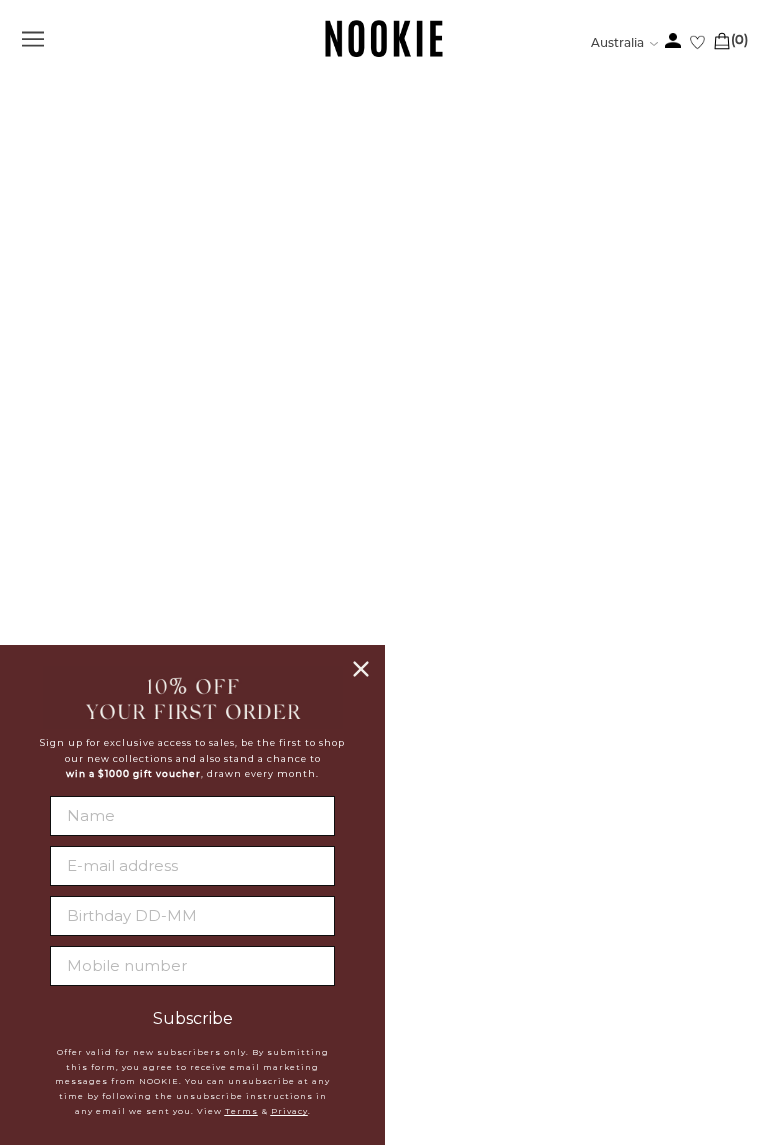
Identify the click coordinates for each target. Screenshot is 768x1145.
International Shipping (479, 604)
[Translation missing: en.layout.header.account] (673, 40)
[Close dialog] (361, 669)
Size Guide (424, 654)
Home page (331, 336)
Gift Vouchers (441, 679)
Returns (417, 629)
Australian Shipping (466, 579)
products (552, 336)
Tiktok (409, 866)
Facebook (424, 770)
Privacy (289, 1111)
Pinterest (423, 842)
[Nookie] (384, 53)
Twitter (415, 794)
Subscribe (193, 1019)
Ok (714, 1043)
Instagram (426, 818)
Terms (241, 1111)
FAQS (403, 554)
